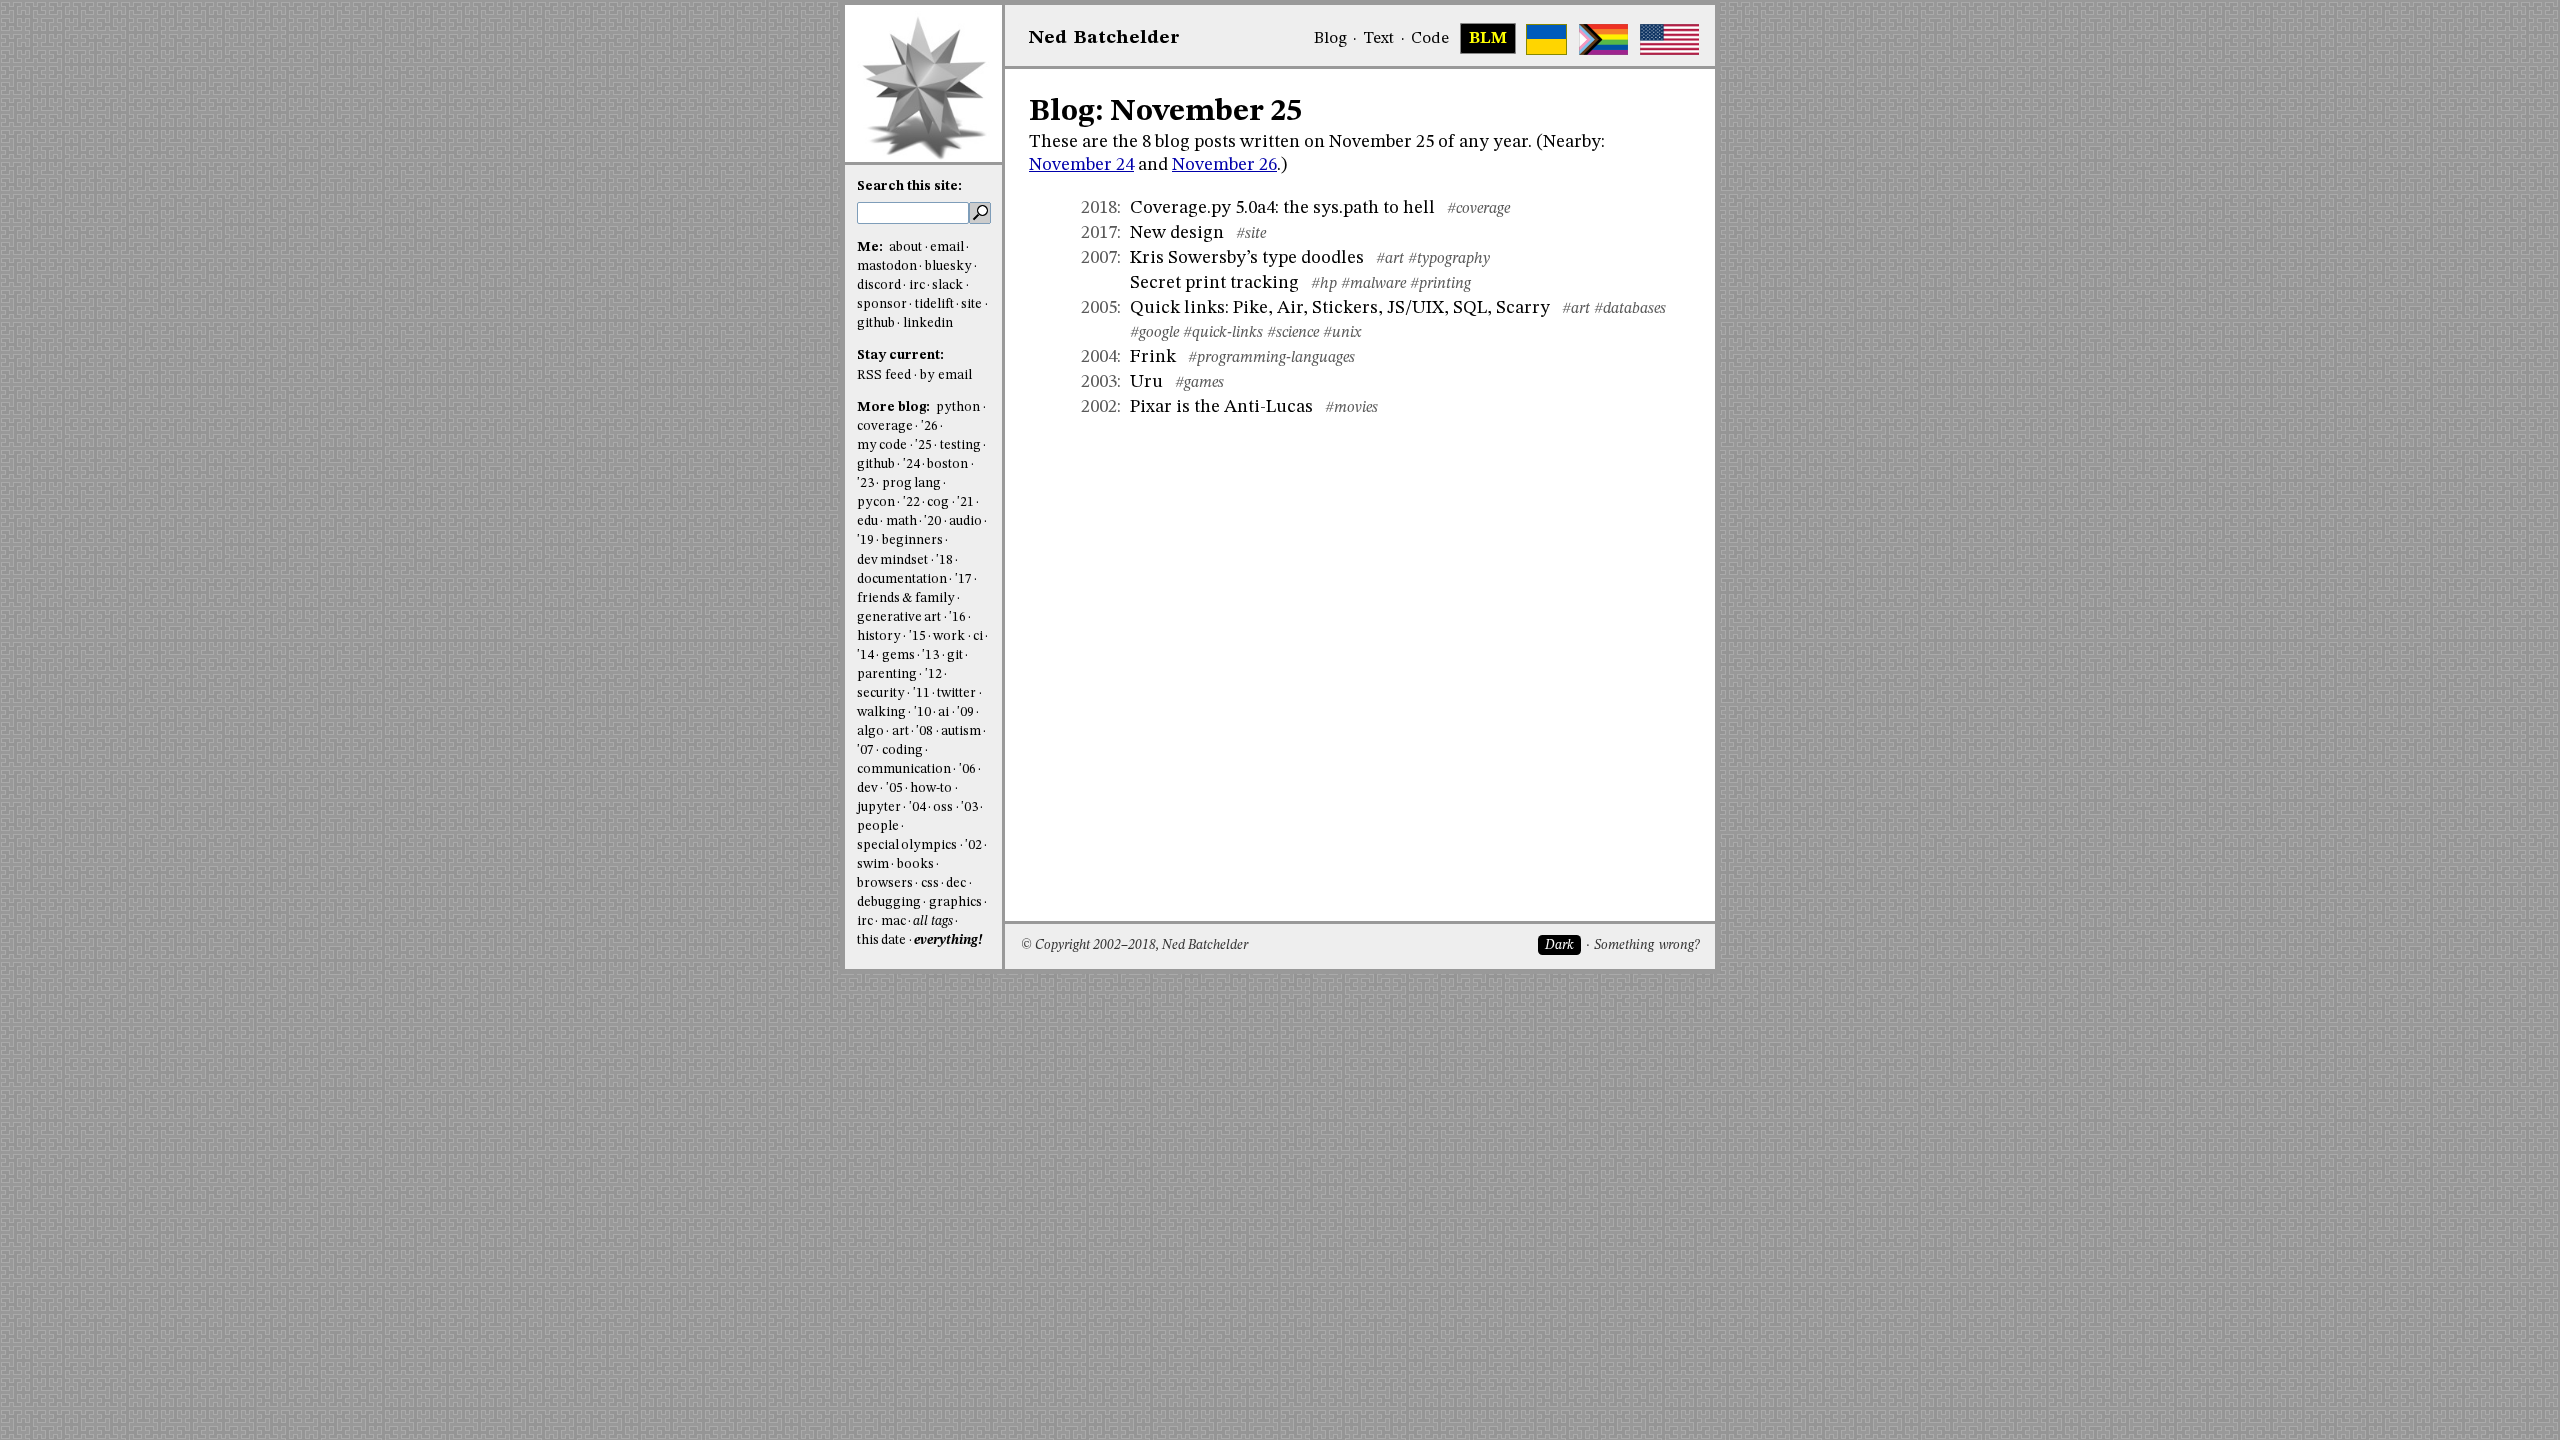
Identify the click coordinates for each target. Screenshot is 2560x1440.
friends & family (906, 598)
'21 (965, 502)
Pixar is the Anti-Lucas (1221, 407)
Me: (871, 247)
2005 (1099, 308)
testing (960, 445)
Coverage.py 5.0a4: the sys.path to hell (1282, 208)
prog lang (911, 483)
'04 (917, 807)
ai (943, 712)
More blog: (895, 407)
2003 (1099, 382)
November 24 (1081, 165)
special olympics (907, 845)
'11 (921, 693)
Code (1430, 39)
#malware (1373, 284)
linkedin (928, 323)
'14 (865, 655)
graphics (955, 902)
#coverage (1478, 209)
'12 (933, 674)
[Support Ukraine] (1546, 39)
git (955, 655)
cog (938, 502)
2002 (1099, 407)
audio (965, 521)
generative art (899, 617)
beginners (912, 540)
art (900, 731)
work (949, 636)
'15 (917, 636)
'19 (865, 540)
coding (902, 750)
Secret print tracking (1214, 283)
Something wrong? (1646, 945)
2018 (1099, 208)
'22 (911, 502)
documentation (902, 579)
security (881, 693)
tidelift (934, 304)
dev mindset (892, 560)
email (947, 247)
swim (873, 864)
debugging (889, 902)
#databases (1630, 309)
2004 (1099, 357)
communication (904, 769)
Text (1378, 39)
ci (978, 636)
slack (947, 285)
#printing (1440, 284)
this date (881, 940)
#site (1251, 234)
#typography (1449, 259)
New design (1177, 233)
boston (947, 464)
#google (1154, 333)
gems (898, 655)
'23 (865, 483)
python (958, 407)
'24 (911, 464)
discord (879, 285)
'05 (894, 788)
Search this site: (909, 186)
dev (867, 788)
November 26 (1224, 165)
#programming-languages (1271, 358)
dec (956, 883)
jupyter (879, 807)
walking (881, 712)
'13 (930, 655)
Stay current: (900, 355)
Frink (1153, 357)
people (878, 826)
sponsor (882, 304)
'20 (932, 521)
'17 (963, 579)
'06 (967, 769)
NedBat (1104, 38)
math (901, 521)
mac (893, 921)
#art (1390, 259)
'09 (965, 712)
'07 (865, 750)
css (930, 883)
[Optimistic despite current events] (1669, 39)
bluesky (948, 266)
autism (961, 731)
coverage (885, 426)
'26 (929, 426)
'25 (923, 445)
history (879, 636)
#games (1199, 383)
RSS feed (884, 375)
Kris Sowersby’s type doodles (1247, 258)
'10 (922, 712)
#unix (1342, 333)
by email (946, 375)
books (915, 864)
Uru (1146, 382)
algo (870, 731)
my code (882, 445)
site (971, 304)
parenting (887, 674)
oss (943, 807)
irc (917, 285)
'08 (924, 731)
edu (867, 521)
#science (1293, 333)
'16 (957, 617)
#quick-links (1223, 333)
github (876, 323)
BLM (1488, 39)
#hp (1324, 284)
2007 (1099, 258)
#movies (1351, 408)
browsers (885, 883)
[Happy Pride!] (1603, 39)
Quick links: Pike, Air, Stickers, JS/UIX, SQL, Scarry (1340, 308)
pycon (876, 502)
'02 (973, 845)
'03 (969, 807)
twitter (956, 693)
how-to (931, 788)
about (905, 247)
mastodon (887, 266)
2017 (1099, 233)
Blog (1330, 39)
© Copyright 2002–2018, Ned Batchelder (1134, 945)
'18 (944, 560)
